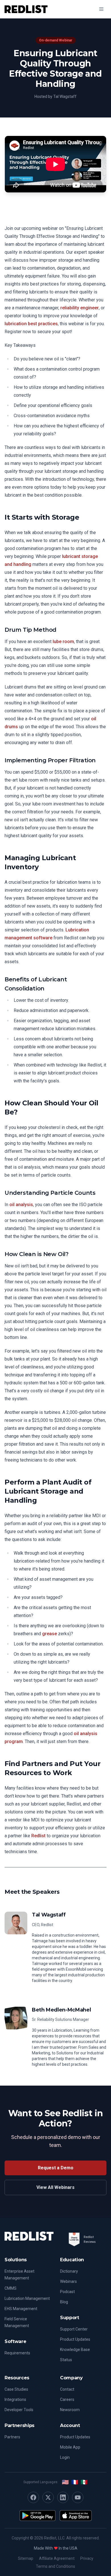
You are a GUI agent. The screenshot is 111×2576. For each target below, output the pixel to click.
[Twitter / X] (48, 2497)
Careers (67, 2399)
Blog (64, 2302)
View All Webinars (55, 2187)
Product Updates (75, 2339)
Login (65, 2457)
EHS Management (21, 2309)
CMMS (11, 2288)
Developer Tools (19, 2410)
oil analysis (21, 1205)
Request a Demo (56, 2168)
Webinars (68, 2281)
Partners (12, 2437)
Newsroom (70, 2410)
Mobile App (70, 2447)
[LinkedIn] (63, 2497)
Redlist (38, 1836)
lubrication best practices (31, 324)
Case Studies (16, 2389)
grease (50, 1634)
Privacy (87, 2558)
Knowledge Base (75, 2350)
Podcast (67, 2292)
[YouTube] (78, 2497)
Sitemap (26, 2558)
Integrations (15, 2399)
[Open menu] (101, 9)
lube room (63, 642)
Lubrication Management (27, 2298)
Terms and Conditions (55, 2566)
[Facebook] (33, 2497)
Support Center (74, 2329)
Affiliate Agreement (57, 2558)
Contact (67, 2389)
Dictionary (69, 2271)
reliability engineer (80, 308)
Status (66, 2360)
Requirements (17, 2353)
